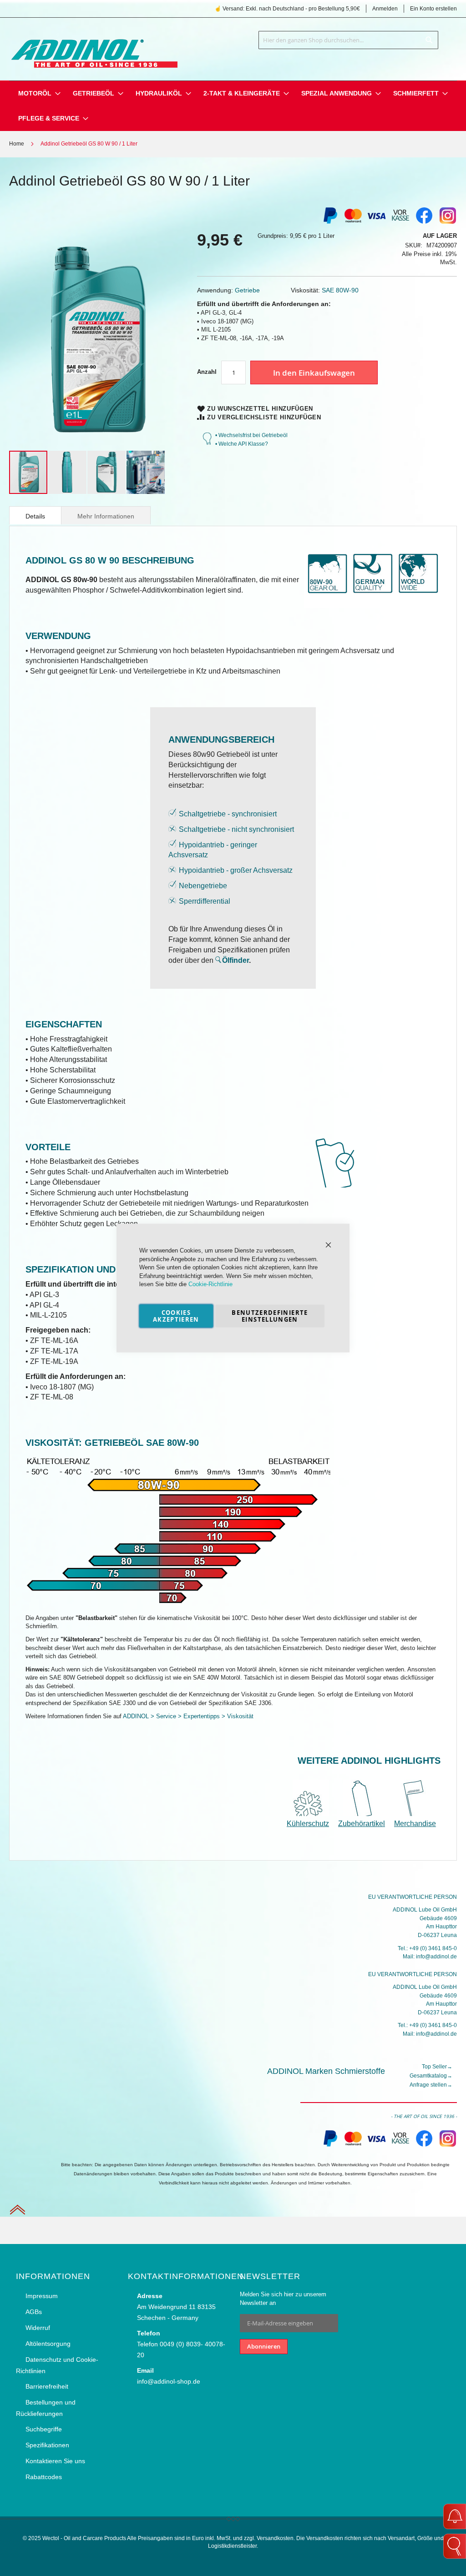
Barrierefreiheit (47, 2386)
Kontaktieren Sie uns (55, 2461)
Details (35, 516)
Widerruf (38, 2328)
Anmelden (385, 9)
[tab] (35, 515)
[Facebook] (424, 223)
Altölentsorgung (48, 2344)
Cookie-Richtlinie (210, 1284)
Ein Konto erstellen (433, 9)
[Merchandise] (415, 1814)
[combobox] (348, 40)
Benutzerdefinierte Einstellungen (270, 1316)
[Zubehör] (361, 1814)
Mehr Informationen (106, 516)
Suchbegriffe (44, 2429)
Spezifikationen (47, 2445)
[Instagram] (448, 223)
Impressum (42, 2296)
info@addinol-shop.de (169, 2381)
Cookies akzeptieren (176, 1316)
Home (17, 144)
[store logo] (93, 47)
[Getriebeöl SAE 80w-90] (178, 1605)
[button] (68, 472)
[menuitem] (35, 93)
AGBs (34, 2312)
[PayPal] (329, 2145)
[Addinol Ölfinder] (219, 960)
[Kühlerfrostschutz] (311, 1814)
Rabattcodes (44, 2477)
